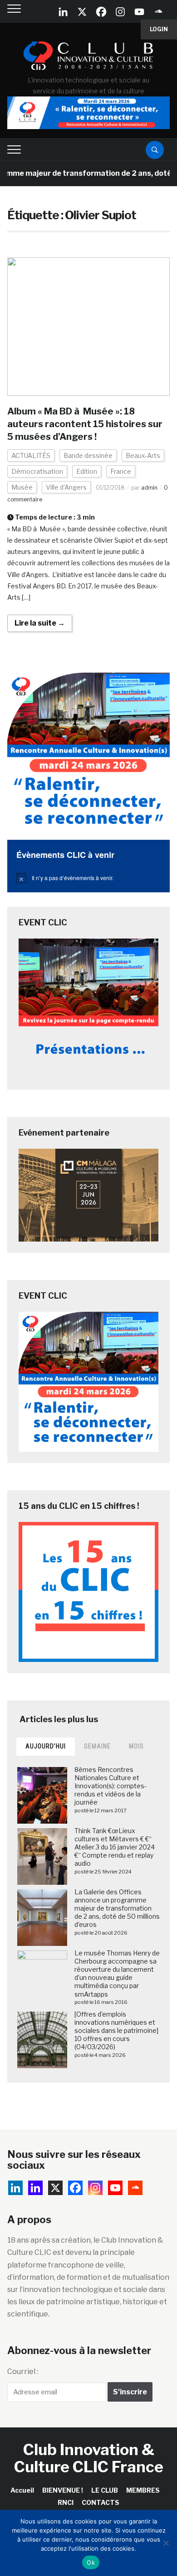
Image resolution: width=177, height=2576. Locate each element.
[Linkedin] (35, 2188)
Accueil (22, 2490)
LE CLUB (105, 2490)
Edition (87, 471)
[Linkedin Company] (63, 12)
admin (149, 488)
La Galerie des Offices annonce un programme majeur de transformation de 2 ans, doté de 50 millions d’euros (117, 1908)
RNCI (66, 2502)
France (121, 471)
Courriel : (23, 2371)
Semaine (97, 1746)
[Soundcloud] (158, 12)
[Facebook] (101, 12)
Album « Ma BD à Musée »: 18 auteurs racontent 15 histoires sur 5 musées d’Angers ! (85, 424)
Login (159, 29)
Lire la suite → (40, 623)
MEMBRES (143, 2490)
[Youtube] (139, 12)
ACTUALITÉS (31, 455)
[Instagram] (120, 12)
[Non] (166, 2543)
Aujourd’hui (46, 1746)
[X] (82, 12)
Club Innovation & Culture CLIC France (89, 2458)
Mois (136, 1746)
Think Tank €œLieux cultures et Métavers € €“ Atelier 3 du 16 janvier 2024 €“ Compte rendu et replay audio (115, 1847)
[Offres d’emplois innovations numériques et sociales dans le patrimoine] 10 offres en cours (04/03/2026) (116, 2031)
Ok (91, 2562)
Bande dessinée (88, 455)
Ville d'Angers (66, 487)
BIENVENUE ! (63, 2490)
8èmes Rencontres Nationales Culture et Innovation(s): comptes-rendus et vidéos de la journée (111, 1786)
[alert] (89, 878)
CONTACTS (101, 2502)
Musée (22, 487)
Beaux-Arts (143, 455)
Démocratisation (37, 471)
